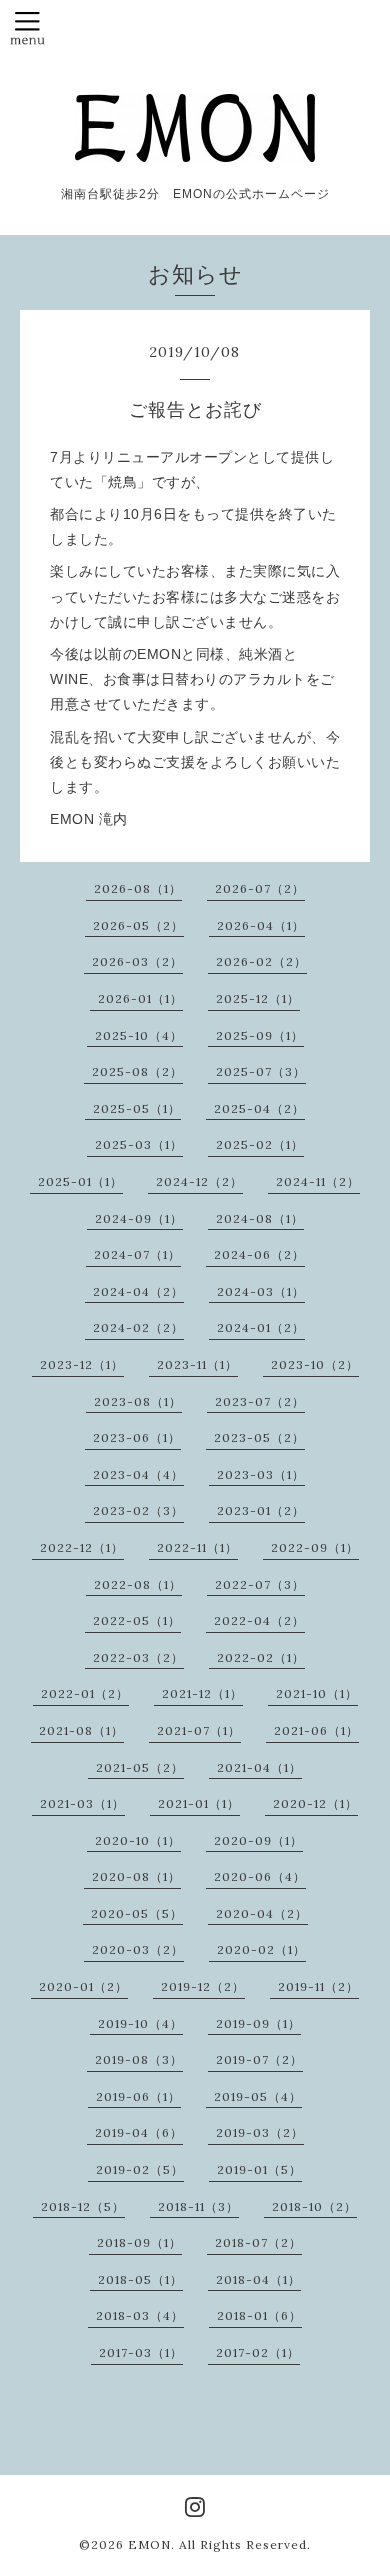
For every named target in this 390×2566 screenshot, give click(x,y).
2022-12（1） (82, 1547)
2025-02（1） (260, 1144)
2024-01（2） (261, 1327)
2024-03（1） (261, 1291)
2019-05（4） (258, 2096)
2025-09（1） (260, 1035)
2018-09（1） (139, 2242)
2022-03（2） (138, 1657)
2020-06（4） (260, 1876)
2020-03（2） (138, 1949)
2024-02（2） (138, 1327)
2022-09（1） (315, 1547)
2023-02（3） (138, 1510)
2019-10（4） (140, 2023)
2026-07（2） (260, 888)
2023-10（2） (315, 1364)
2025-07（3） (261, 1071)
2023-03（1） (261, 1474)
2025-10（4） (139, 1035)
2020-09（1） (258, 1840)
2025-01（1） (80, 1181)
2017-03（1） (141, 2352)
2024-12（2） (199, 1181)
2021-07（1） (199, 1730)
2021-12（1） (202, 1693)
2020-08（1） (136, 1876)
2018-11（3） (198, 2206)
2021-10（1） (317, 1693)
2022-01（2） (85, 1693)
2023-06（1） (137, 1437)
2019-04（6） (139, 2132)
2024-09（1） (139, 1218)
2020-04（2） (262, 1913)
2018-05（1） (140, 2279)
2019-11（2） (318, 1986)
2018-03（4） (140, 2315)
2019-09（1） (258, 2023)
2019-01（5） (259, 2169)
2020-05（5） (137, 1913)
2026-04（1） (261, 925)
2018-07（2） (258, 2242)
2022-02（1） (261, 1657)
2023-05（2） (259, 1437)
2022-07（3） (260, 1584)
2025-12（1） (258, 998)
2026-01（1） (140, 998)
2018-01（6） (259, 2315)
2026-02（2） (261, 961)
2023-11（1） (197, 1364)
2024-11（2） (318, 1181)
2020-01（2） (83, 1986)
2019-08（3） (139, 2059)
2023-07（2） (260, 1401)
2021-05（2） (140, 1767)
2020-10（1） (138, 1840)
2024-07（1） (137, 1254)
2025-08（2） (137, 1071)
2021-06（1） (316, 1730)
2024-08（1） (260, 1218)
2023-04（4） (138, 1474)
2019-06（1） (138, 2096)
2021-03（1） (82, 1803)
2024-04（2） (138, 1291)
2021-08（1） (81, 1730)
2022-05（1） (137, 1620)
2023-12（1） (82, 1364)
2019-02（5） (140, 2169)
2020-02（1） (261, 1949)
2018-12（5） (83, 2206)
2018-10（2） (314, 2206)
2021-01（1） (199, 1803)
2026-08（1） (138, 888)
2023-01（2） (261, 1510)
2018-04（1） (258, 2279)
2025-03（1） (139, 1144)
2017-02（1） (258, 2352)
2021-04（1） (259, 1767)
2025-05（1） (137, 1108)
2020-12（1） (315, 1803)
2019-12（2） (203, 1986)
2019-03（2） (260, 2132)
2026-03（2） (137, 961)
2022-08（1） (138, 1584)
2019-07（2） (259, 2059)
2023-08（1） (138, 1401)
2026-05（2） (138, 925)
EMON (149, 2544)
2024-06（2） (259, 1254)
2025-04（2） (259, 1108)
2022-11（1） (197, 1547)
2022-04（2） (259, 1620)
